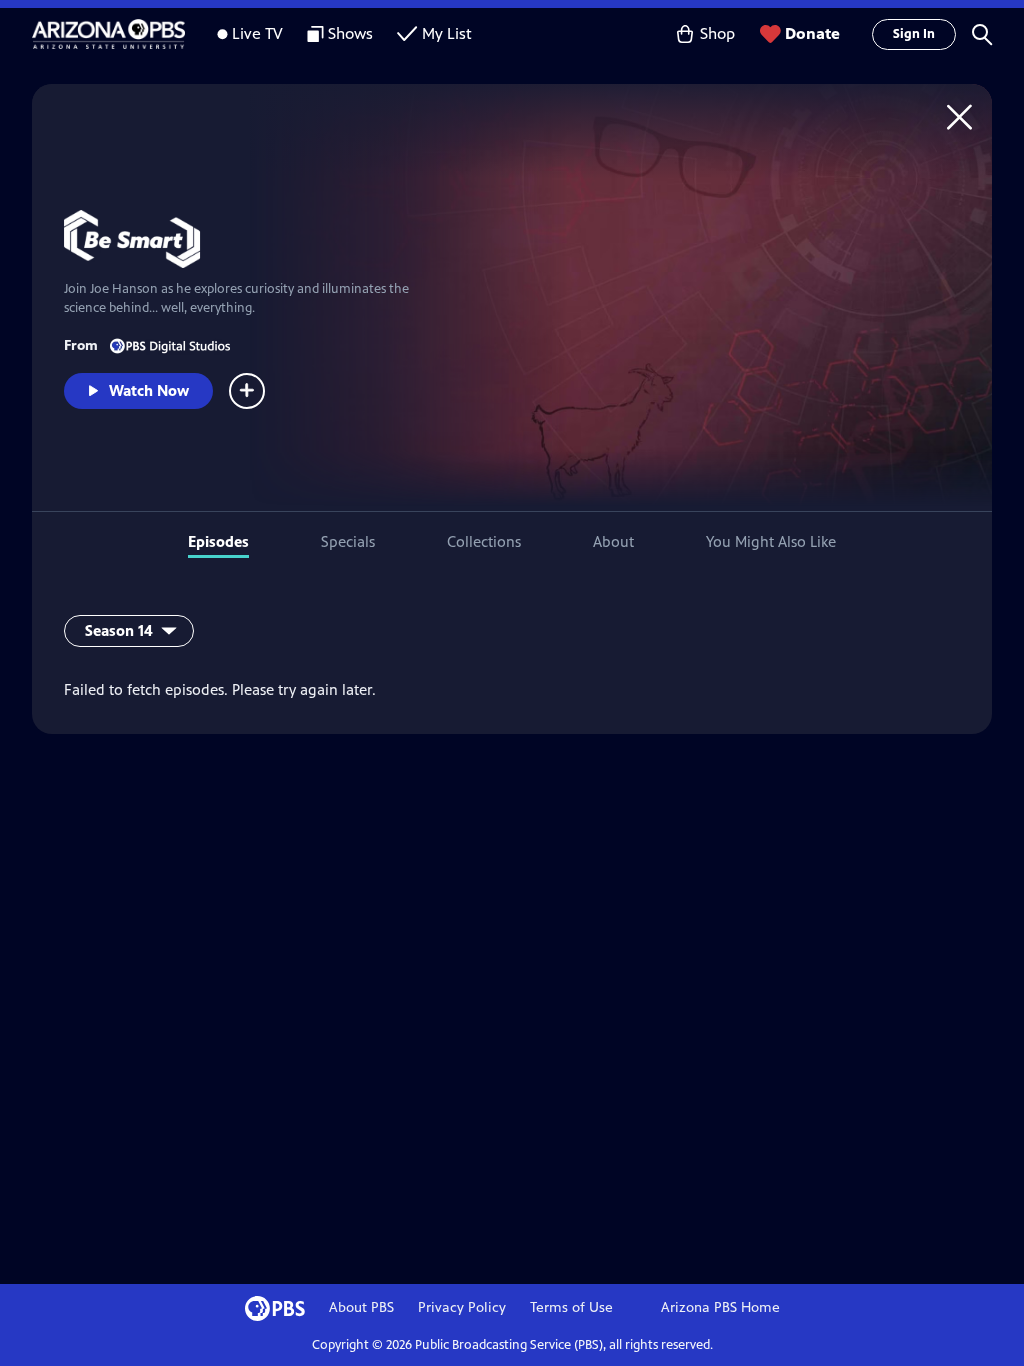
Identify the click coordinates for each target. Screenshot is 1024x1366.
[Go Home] (959, 116)
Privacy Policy (462, 1307)
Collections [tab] (484, 541)
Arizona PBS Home (720, 1307)
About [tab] (613, 541)
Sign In (914, 34)
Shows (350, 33)
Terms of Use (571, 1307)
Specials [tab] (348, 541)
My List (447, 33)
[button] (982, 34)
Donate (812, 33)
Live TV (257, 33)
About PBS (361, 1307)
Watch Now (149, 390)
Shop (717, 33)
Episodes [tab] (218, 541)
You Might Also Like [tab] (771, 541)
